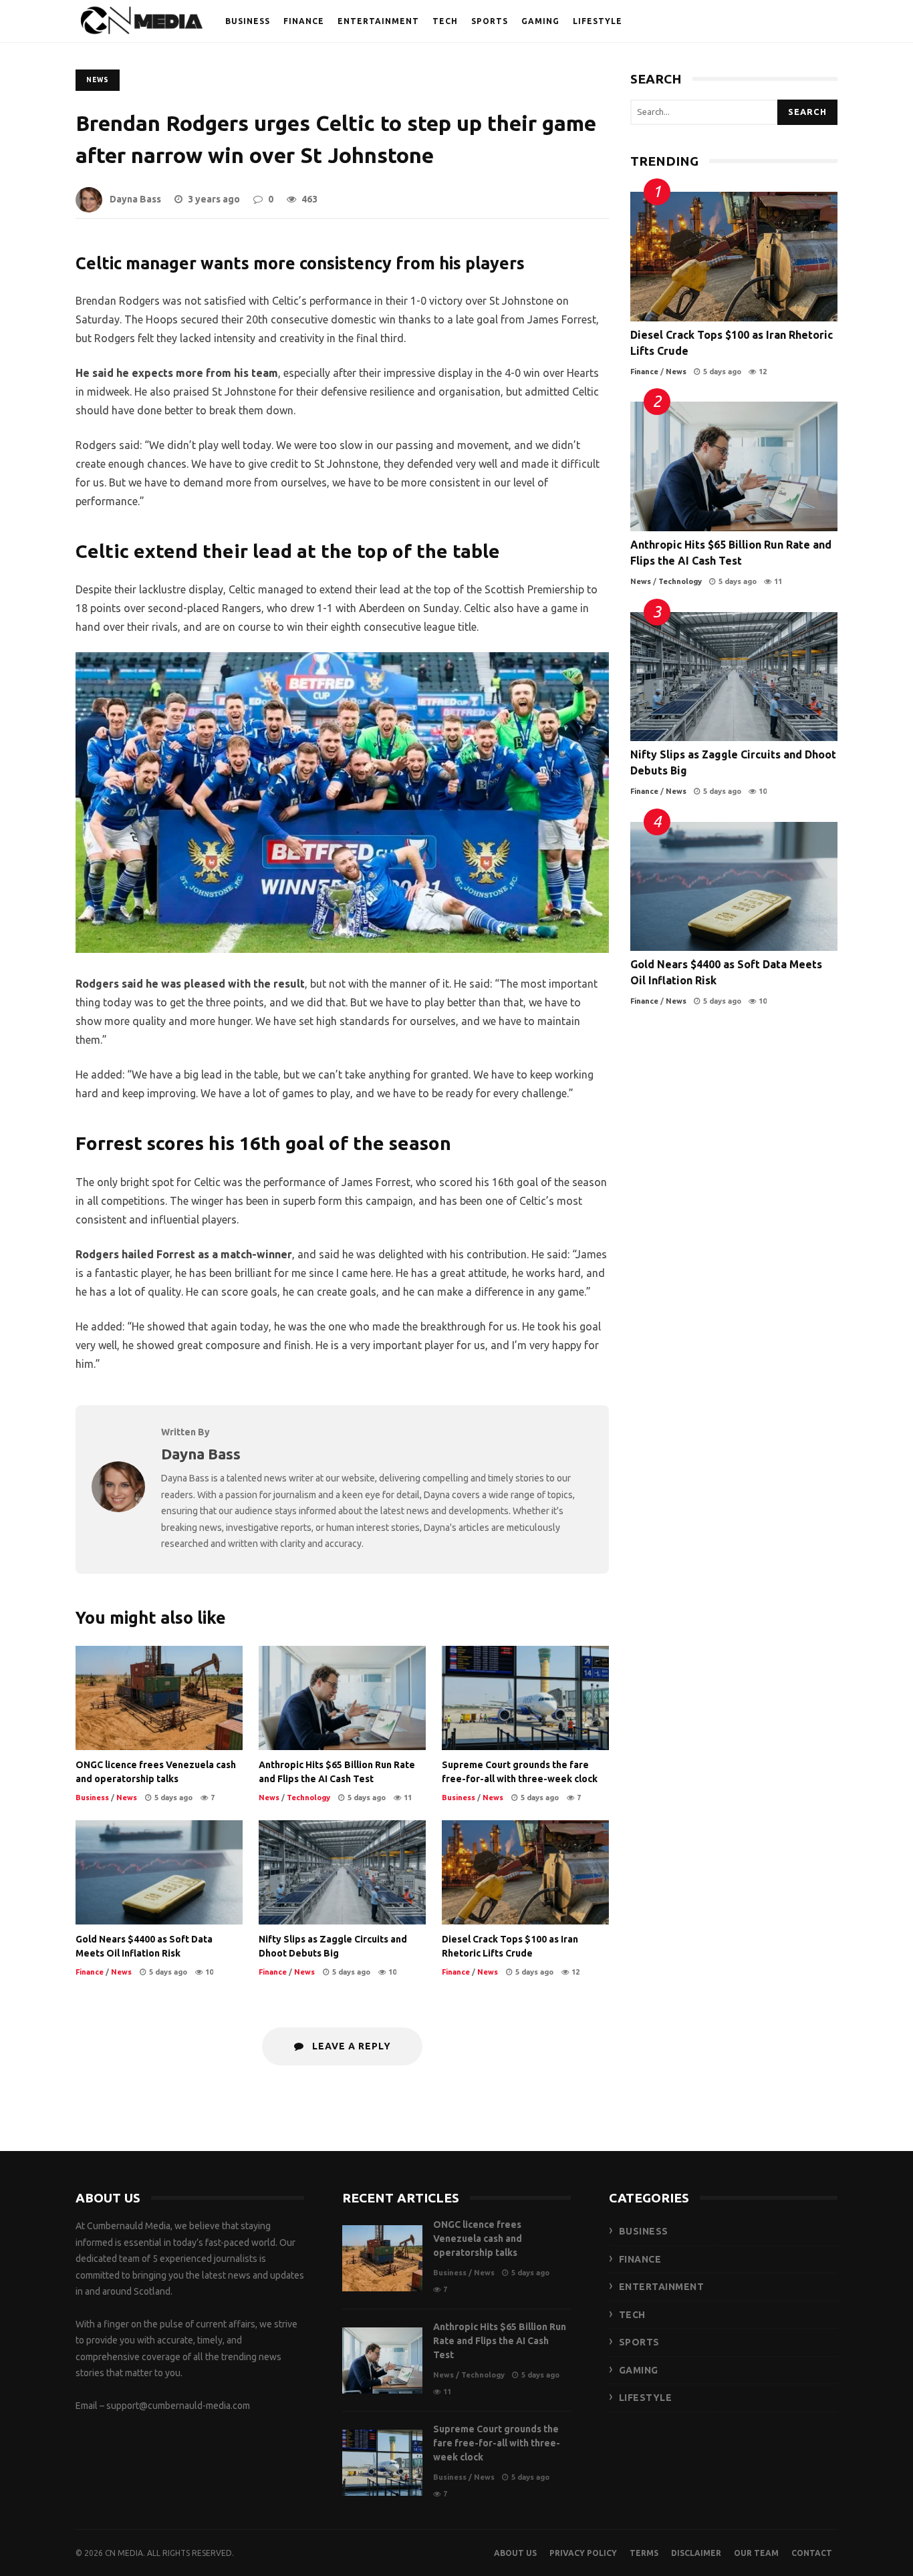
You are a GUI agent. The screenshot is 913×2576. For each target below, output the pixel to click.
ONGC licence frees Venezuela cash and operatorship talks (159, 1698)
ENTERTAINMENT (378, 21)
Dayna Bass (135, 199)
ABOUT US (515, 2553)
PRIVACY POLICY (583, 2553)
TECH (445, 21)
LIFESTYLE (598, 21)
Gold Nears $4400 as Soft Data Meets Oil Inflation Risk (159, 1872)
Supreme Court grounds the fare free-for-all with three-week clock (525, 1698)
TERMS (644, 2553)
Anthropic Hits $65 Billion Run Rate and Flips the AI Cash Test (342, 1698)
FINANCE (304, 21)
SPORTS (490, 21)
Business (92, 1798)
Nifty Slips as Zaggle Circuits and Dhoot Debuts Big (342, 1872)
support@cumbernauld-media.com (178, 2406)
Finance (90, 1972)
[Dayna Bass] (118, 1508)
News (98, 80)
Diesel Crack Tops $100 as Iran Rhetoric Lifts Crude (525, 1872)
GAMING (540, 21)
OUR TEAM (756, 2553)
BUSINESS (248, 21)
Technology (308, 1798)
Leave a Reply (350, 2046)
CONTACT (812, 2553)
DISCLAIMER (696, 2553)
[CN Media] (142, 24)
